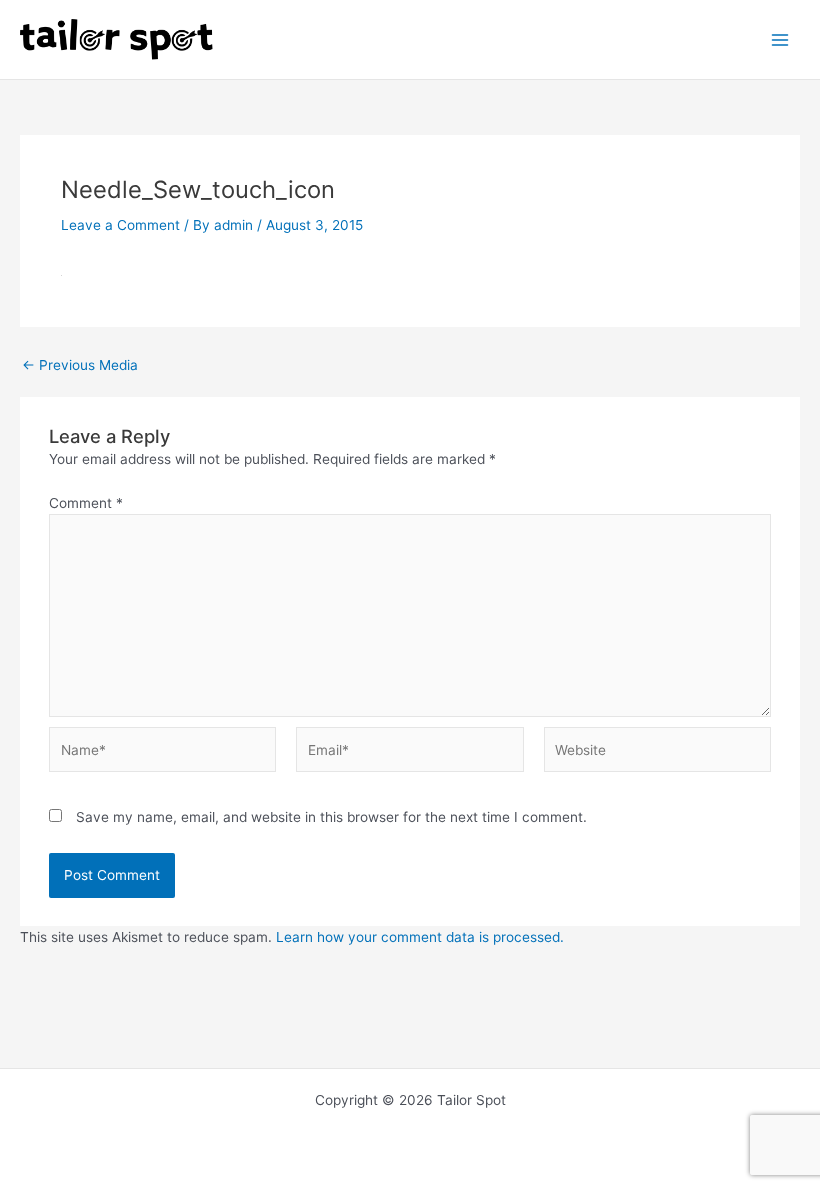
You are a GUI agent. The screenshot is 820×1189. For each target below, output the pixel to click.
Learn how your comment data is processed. (420, 937)
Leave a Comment (120, 225)
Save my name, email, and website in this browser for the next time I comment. (331, 817)
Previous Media (80, 366)
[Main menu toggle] (780, 39)
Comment (86, 503)
